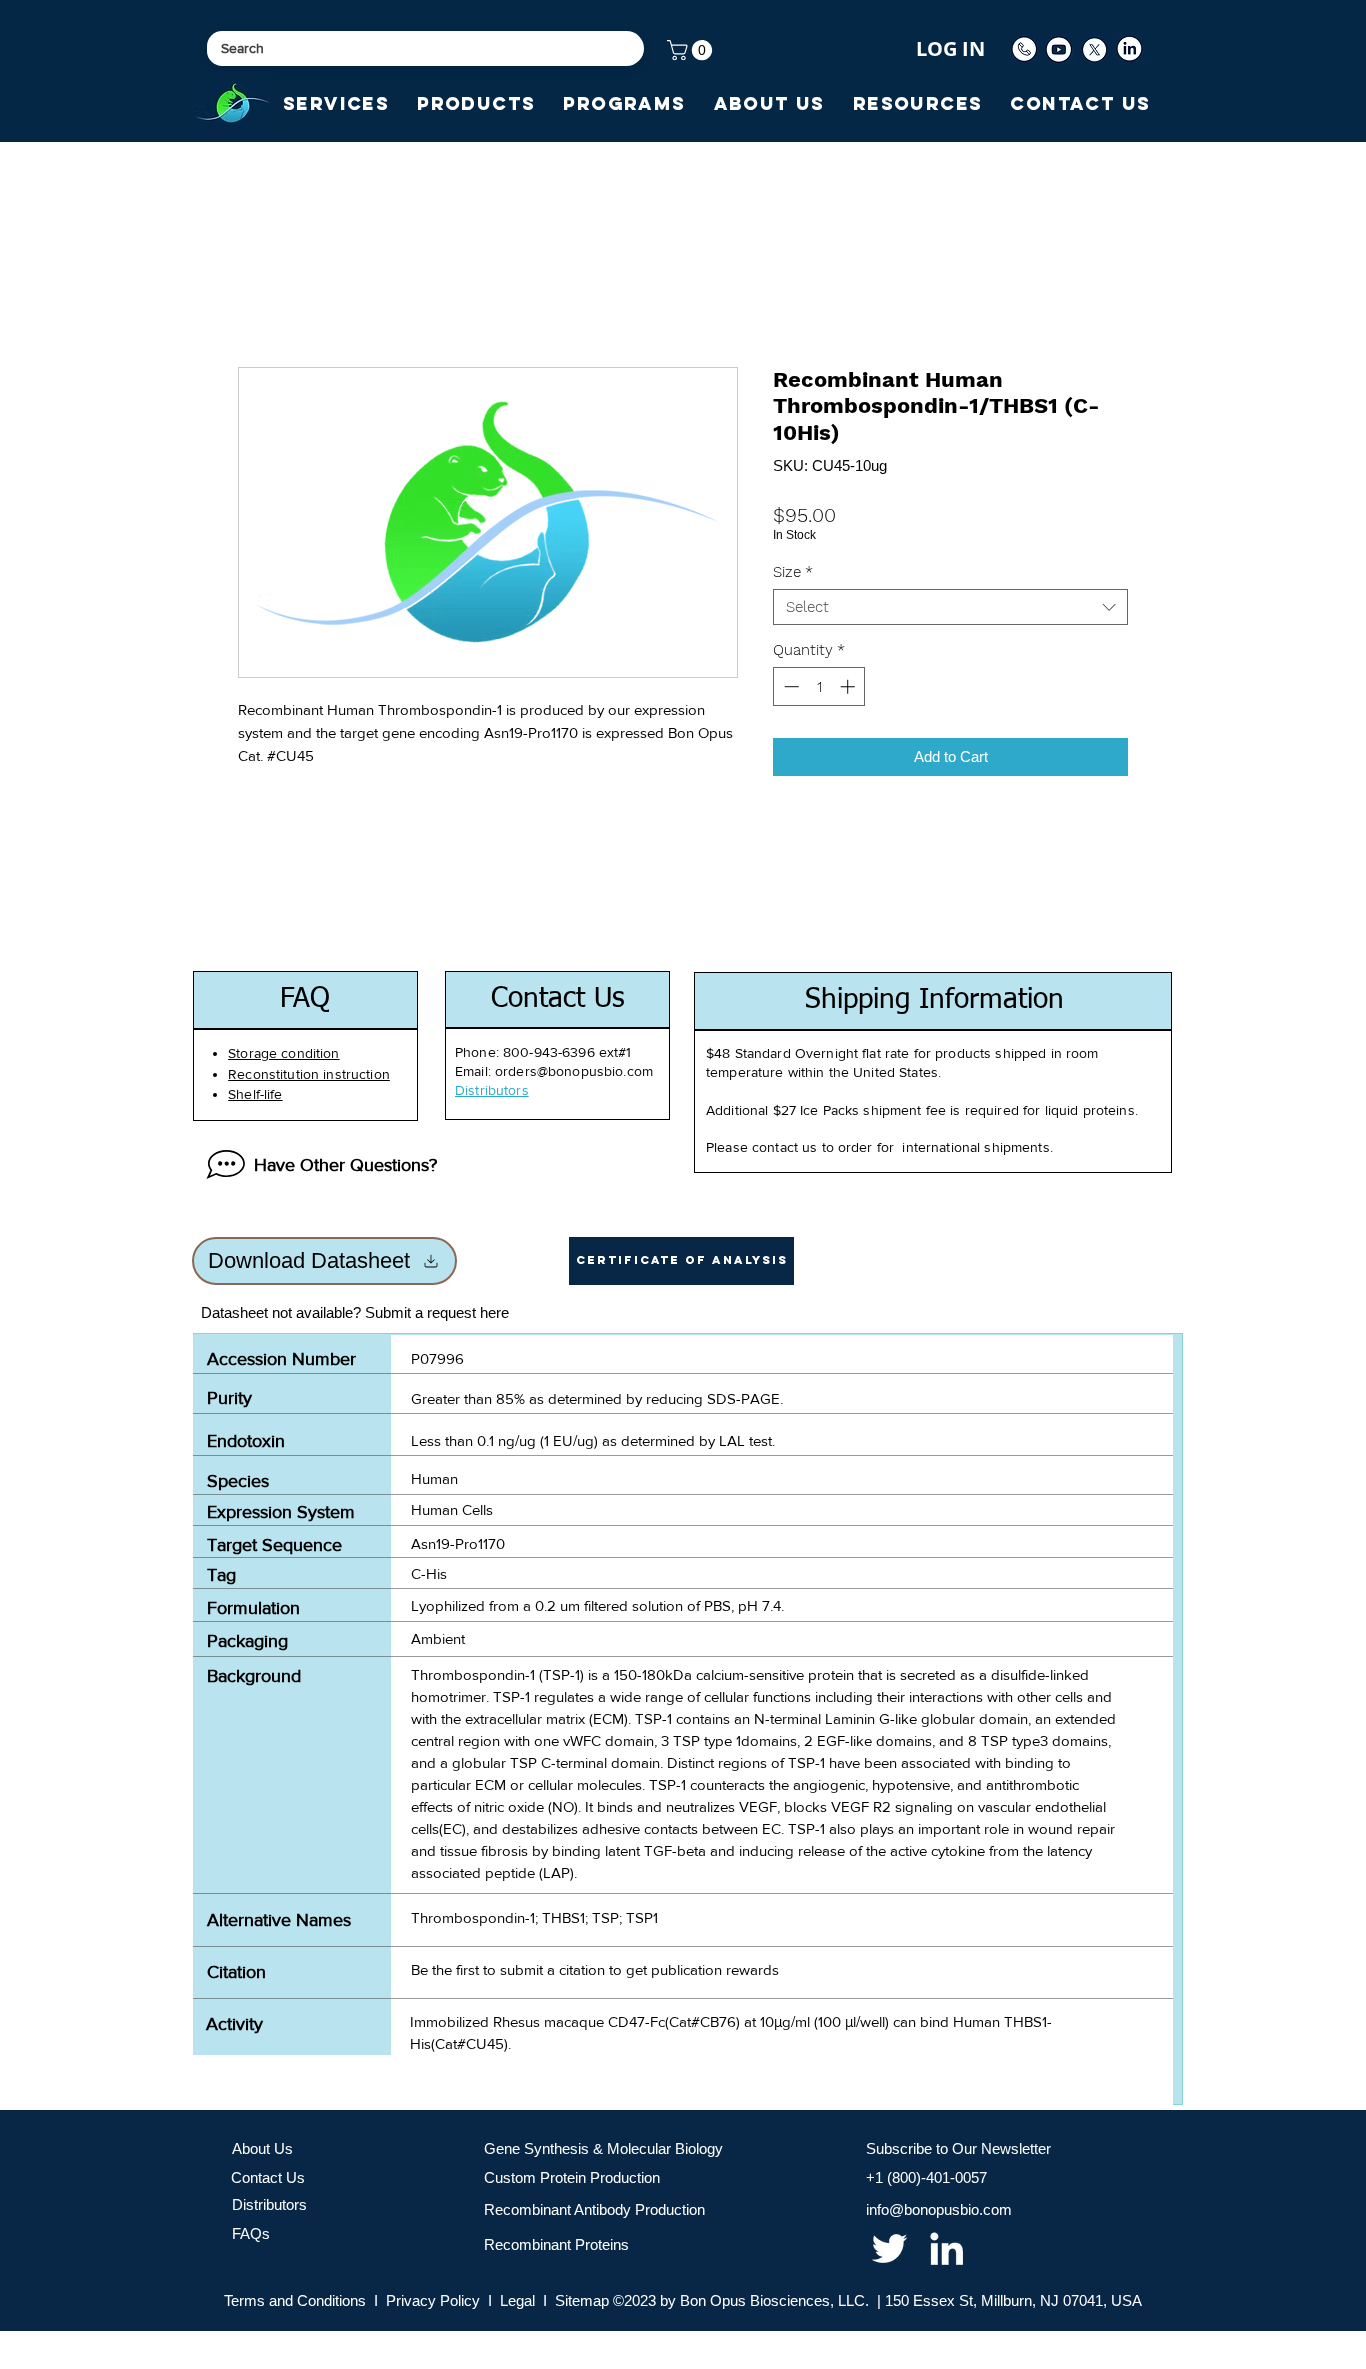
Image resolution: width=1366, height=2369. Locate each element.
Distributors (269, 2204)
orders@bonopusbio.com (574, 1071)
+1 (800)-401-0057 (926, 2177)
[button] (692, 50)
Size (793, 572)
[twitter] (889, 2248)
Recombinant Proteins (556, 2244)
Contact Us (268, 2177)
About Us (262, 2148)
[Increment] (849, 686)
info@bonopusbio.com (939, 2209)
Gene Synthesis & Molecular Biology (603, 2148)
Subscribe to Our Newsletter (958, 2148)
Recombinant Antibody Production (594, 2209)
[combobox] (950, 607)
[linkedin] (946, 2248)
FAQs (251, 2233)
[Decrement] (789, 686)
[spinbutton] (819, 686)
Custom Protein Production (572, 2177)
